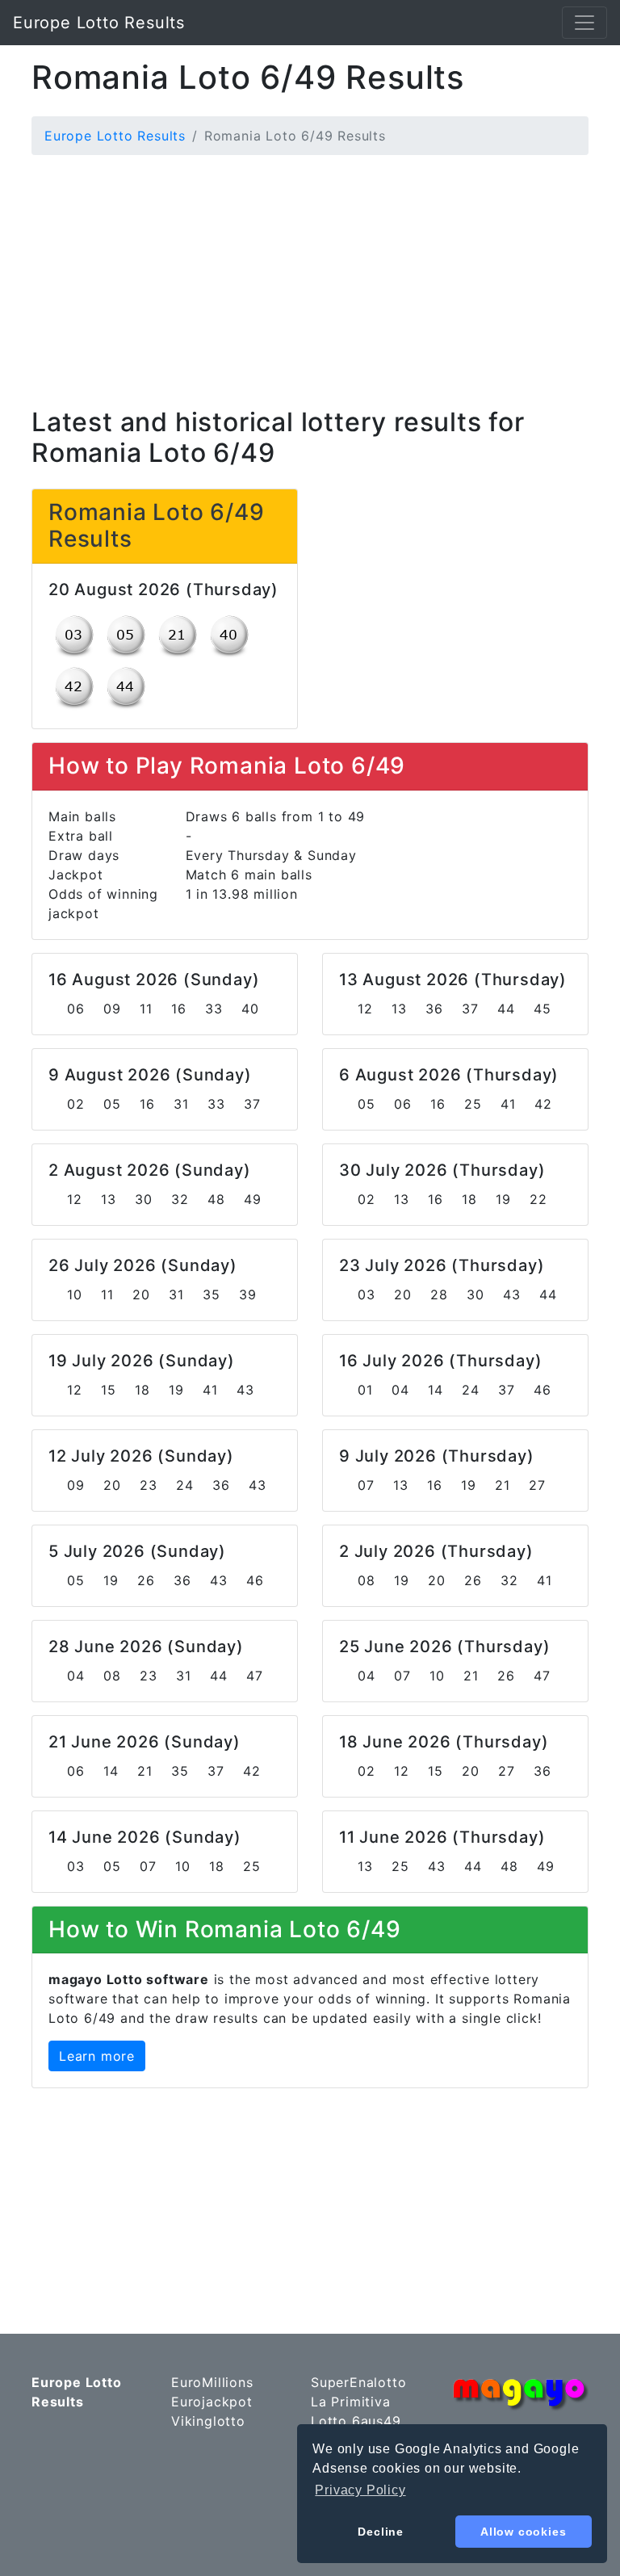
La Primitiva (351, 2402)
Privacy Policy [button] (360, 2490)
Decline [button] (381, 2532)
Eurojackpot (212, 2402)
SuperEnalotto (358, 2382)
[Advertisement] (310, 281)
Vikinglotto (208, 2421)
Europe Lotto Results (99, 23)
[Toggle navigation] (584, 23)
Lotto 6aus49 (356, 2421)
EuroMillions (212, 2382)
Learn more (97, 2056)
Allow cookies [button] (523, 2532)
